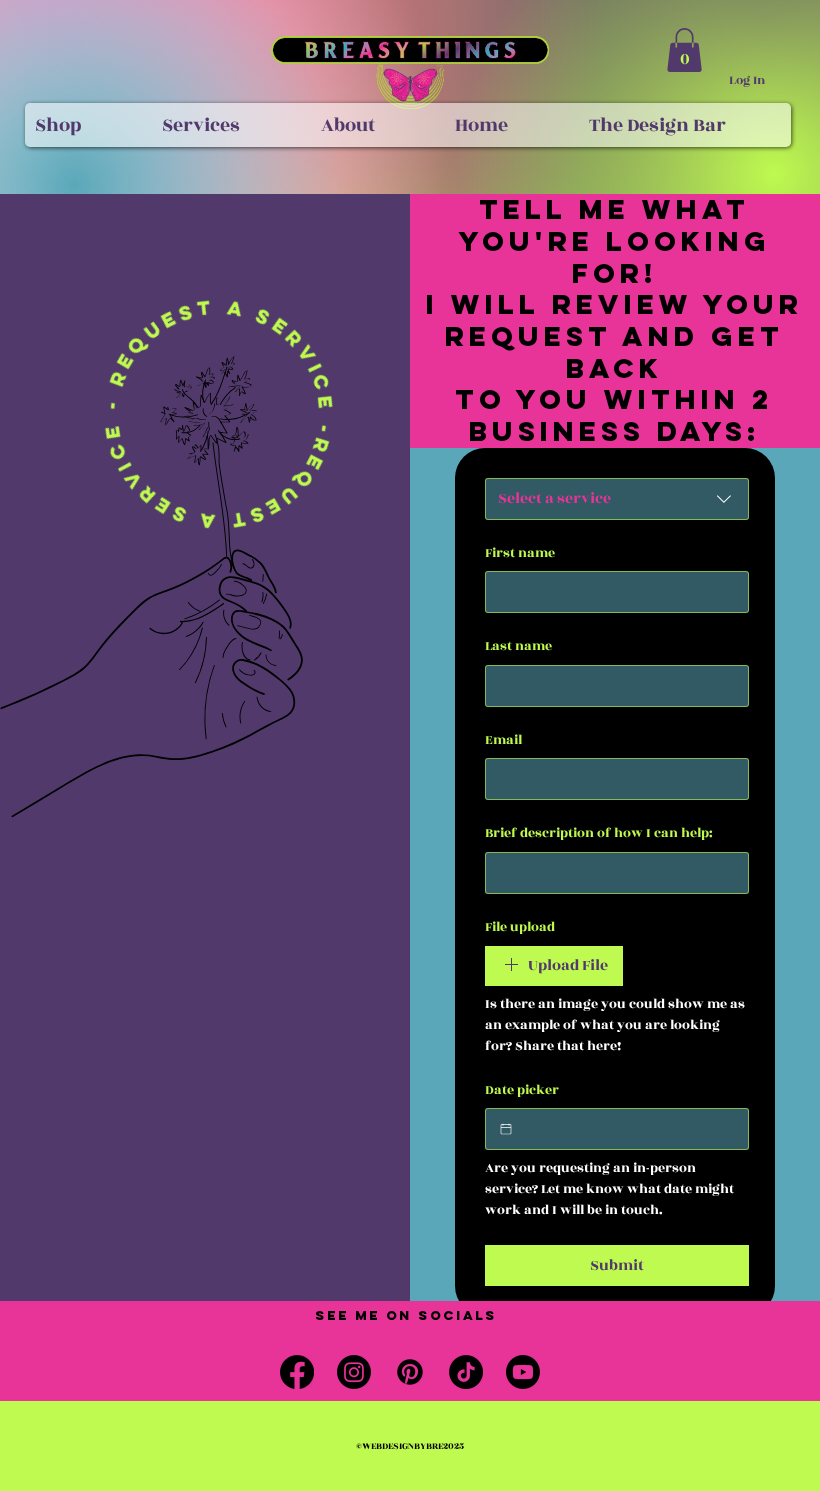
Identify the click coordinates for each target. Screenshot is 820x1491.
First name (520, 553)
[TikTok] (466, 1372)
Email (503, 740)
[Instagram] (354, 1372)
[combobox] (617, 499)
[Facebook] (297, 1372)
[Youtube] (523, 1372)
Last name (518, 646)
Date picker (522, 1090)
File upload (520, 927)
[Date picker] (506, 1129)
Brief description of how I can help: (599, 833)
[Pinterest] (410, 1372)
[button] (684, 50)
